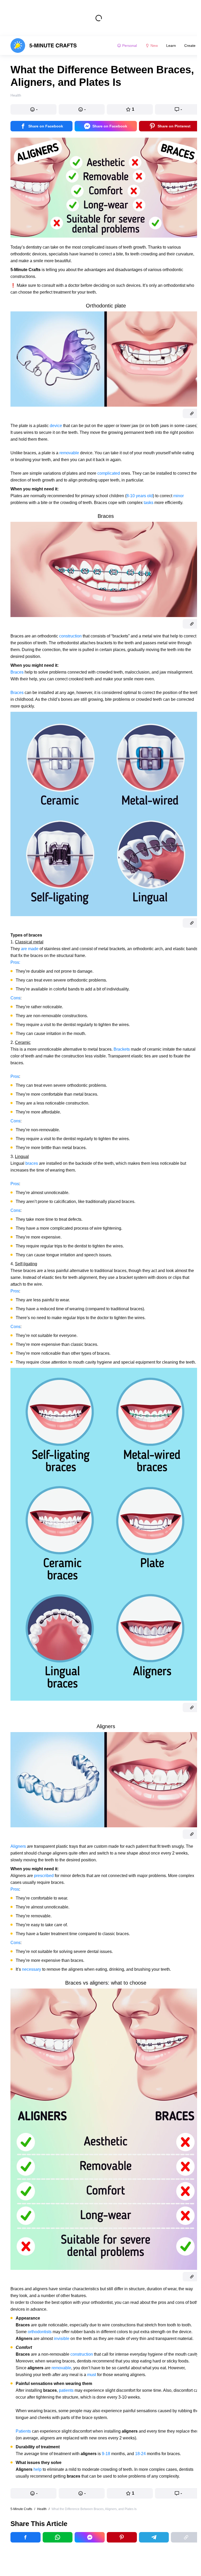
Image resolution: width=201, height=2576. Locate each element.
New (154, 46)
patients (66, 2390)
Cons (15, 998)
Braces (17, 672)
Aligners (18, 1846)
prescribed (44, 1876)
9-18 (106, 2454)
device (56, 426)
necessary (32, 1969)
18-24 (140, 2454)
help (38, 2469)
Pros (15, 1076)
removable (69, 453)
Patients (23, 2431)
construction (70, 636)
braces (32, 1163)
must (92, 2375)
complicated (109, 473)
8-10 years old (140, 496)
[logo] (44, 46)
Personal (130, 46)
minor (178, 496)
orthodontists (40, 2332)
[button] (33, 109)
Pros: (15, 962)
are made (30, 949)
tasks (149, 503)
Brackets (122, 1049)
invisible (62, 2339)
